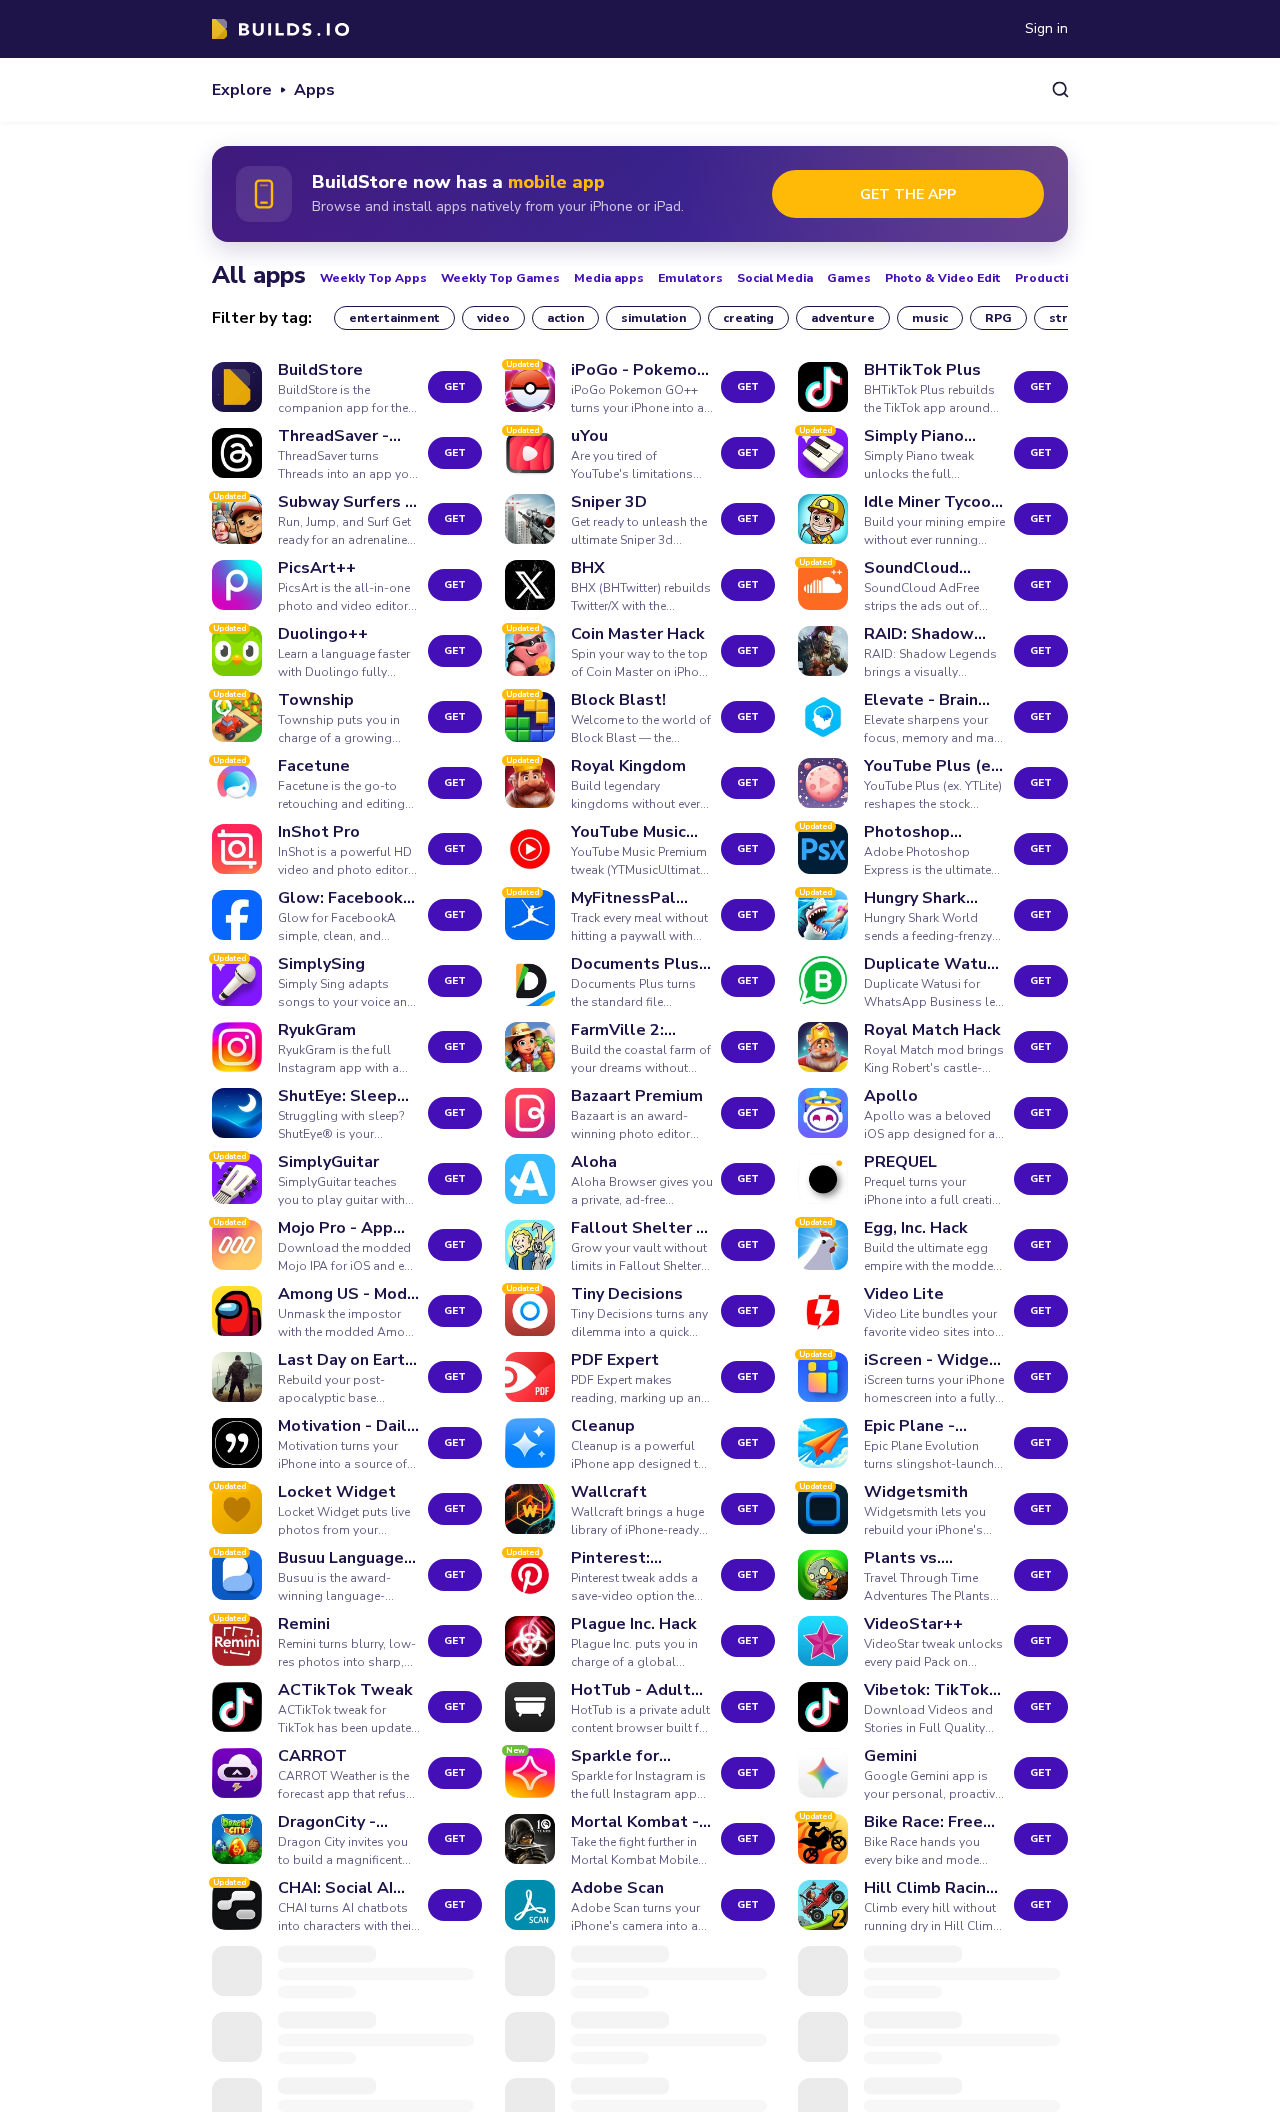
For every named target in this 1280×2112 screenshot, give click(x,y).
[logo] (280, 29)
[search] (1060, 89)
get (455, 387)
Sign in (1046, 29)
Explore (242, 90)
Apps (314, 90)
